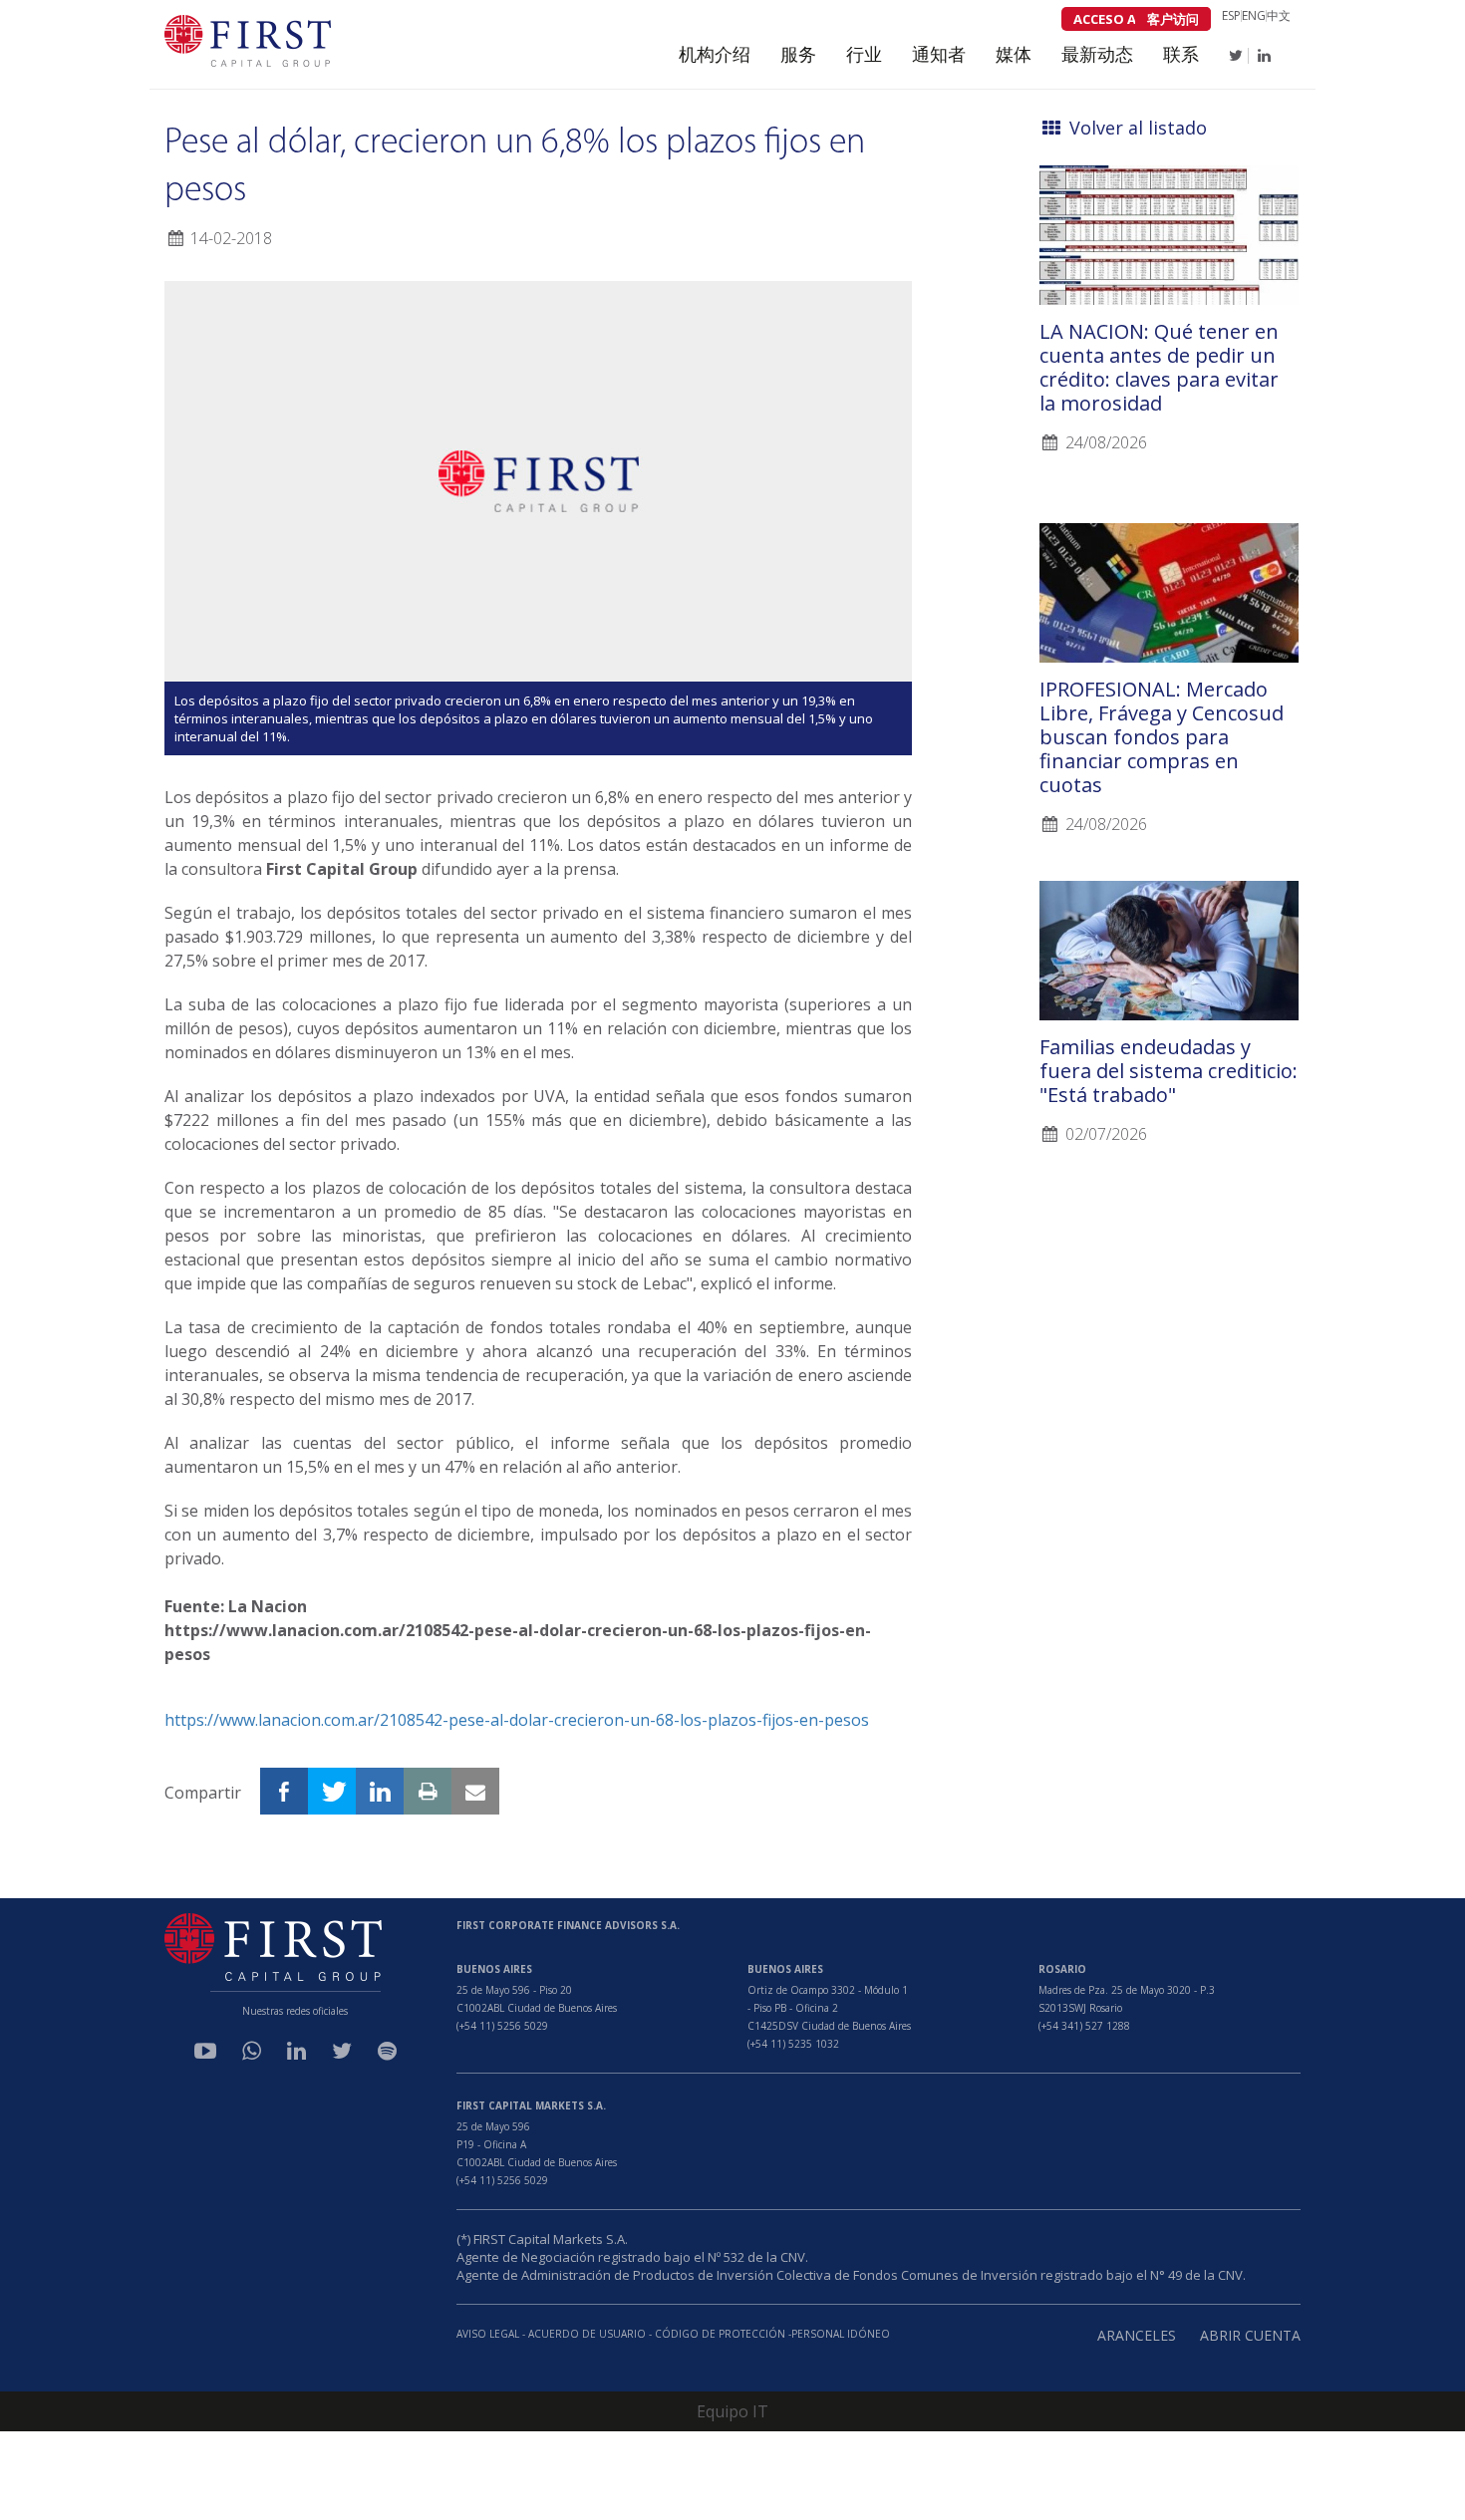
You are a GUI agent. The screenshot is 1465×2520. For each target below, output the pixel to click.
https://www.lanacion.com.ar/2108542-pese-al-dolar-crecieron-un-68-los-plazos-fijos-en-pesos (517, 1720)
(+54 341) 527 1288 (1084, 2026)
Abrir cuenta (1250, 2335)
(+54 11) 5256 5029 (502, 2026)
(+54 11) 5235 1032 (793, 2044)
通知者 (939, 54)
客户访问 (1173, 19)
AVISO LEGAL (488, 2334)
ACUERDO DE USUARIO (587, 2334)
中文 (1279, 16)
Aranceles (1137, 2335)
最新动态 (1097, 54)
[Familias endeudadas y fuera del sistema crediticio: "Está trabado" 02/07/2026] (1169, 871)
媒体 (1014, 54)
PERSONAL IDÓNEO (841, 2334)
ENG (1254, 16)
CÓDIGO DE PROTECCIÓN (722, 2334)
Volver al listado (1136, 128)
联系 (1181, 54)
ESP (1231, 16)
